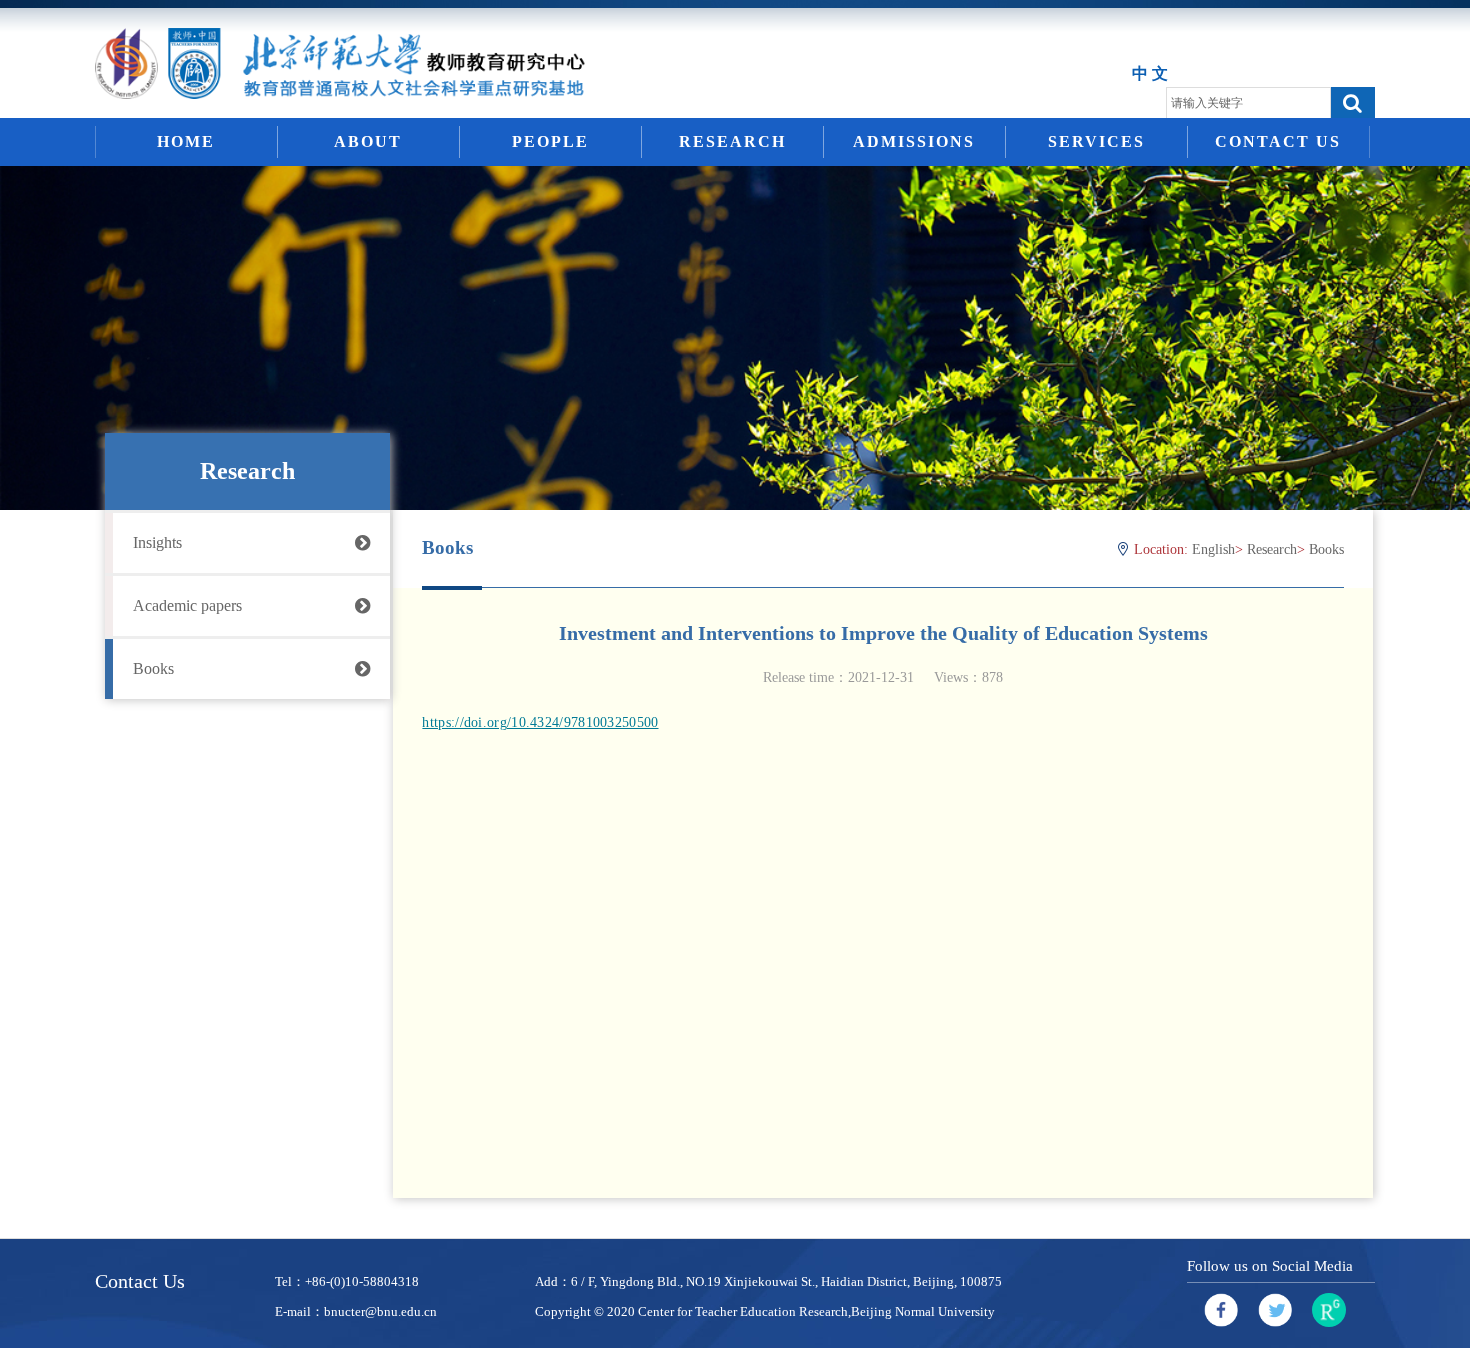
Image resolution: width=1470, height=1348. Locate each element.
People (550, 141)
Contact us (1278, 141)
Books (153, 668)
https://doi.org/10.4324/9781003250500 (540, 722)
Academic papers (187, 605)
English (1213, 549)
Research (732, 141)
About (368, 141)
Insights (157, 542)
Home (186, 141)
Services (1096, 141)
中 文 (1150, 73)
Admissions (914, 141)
